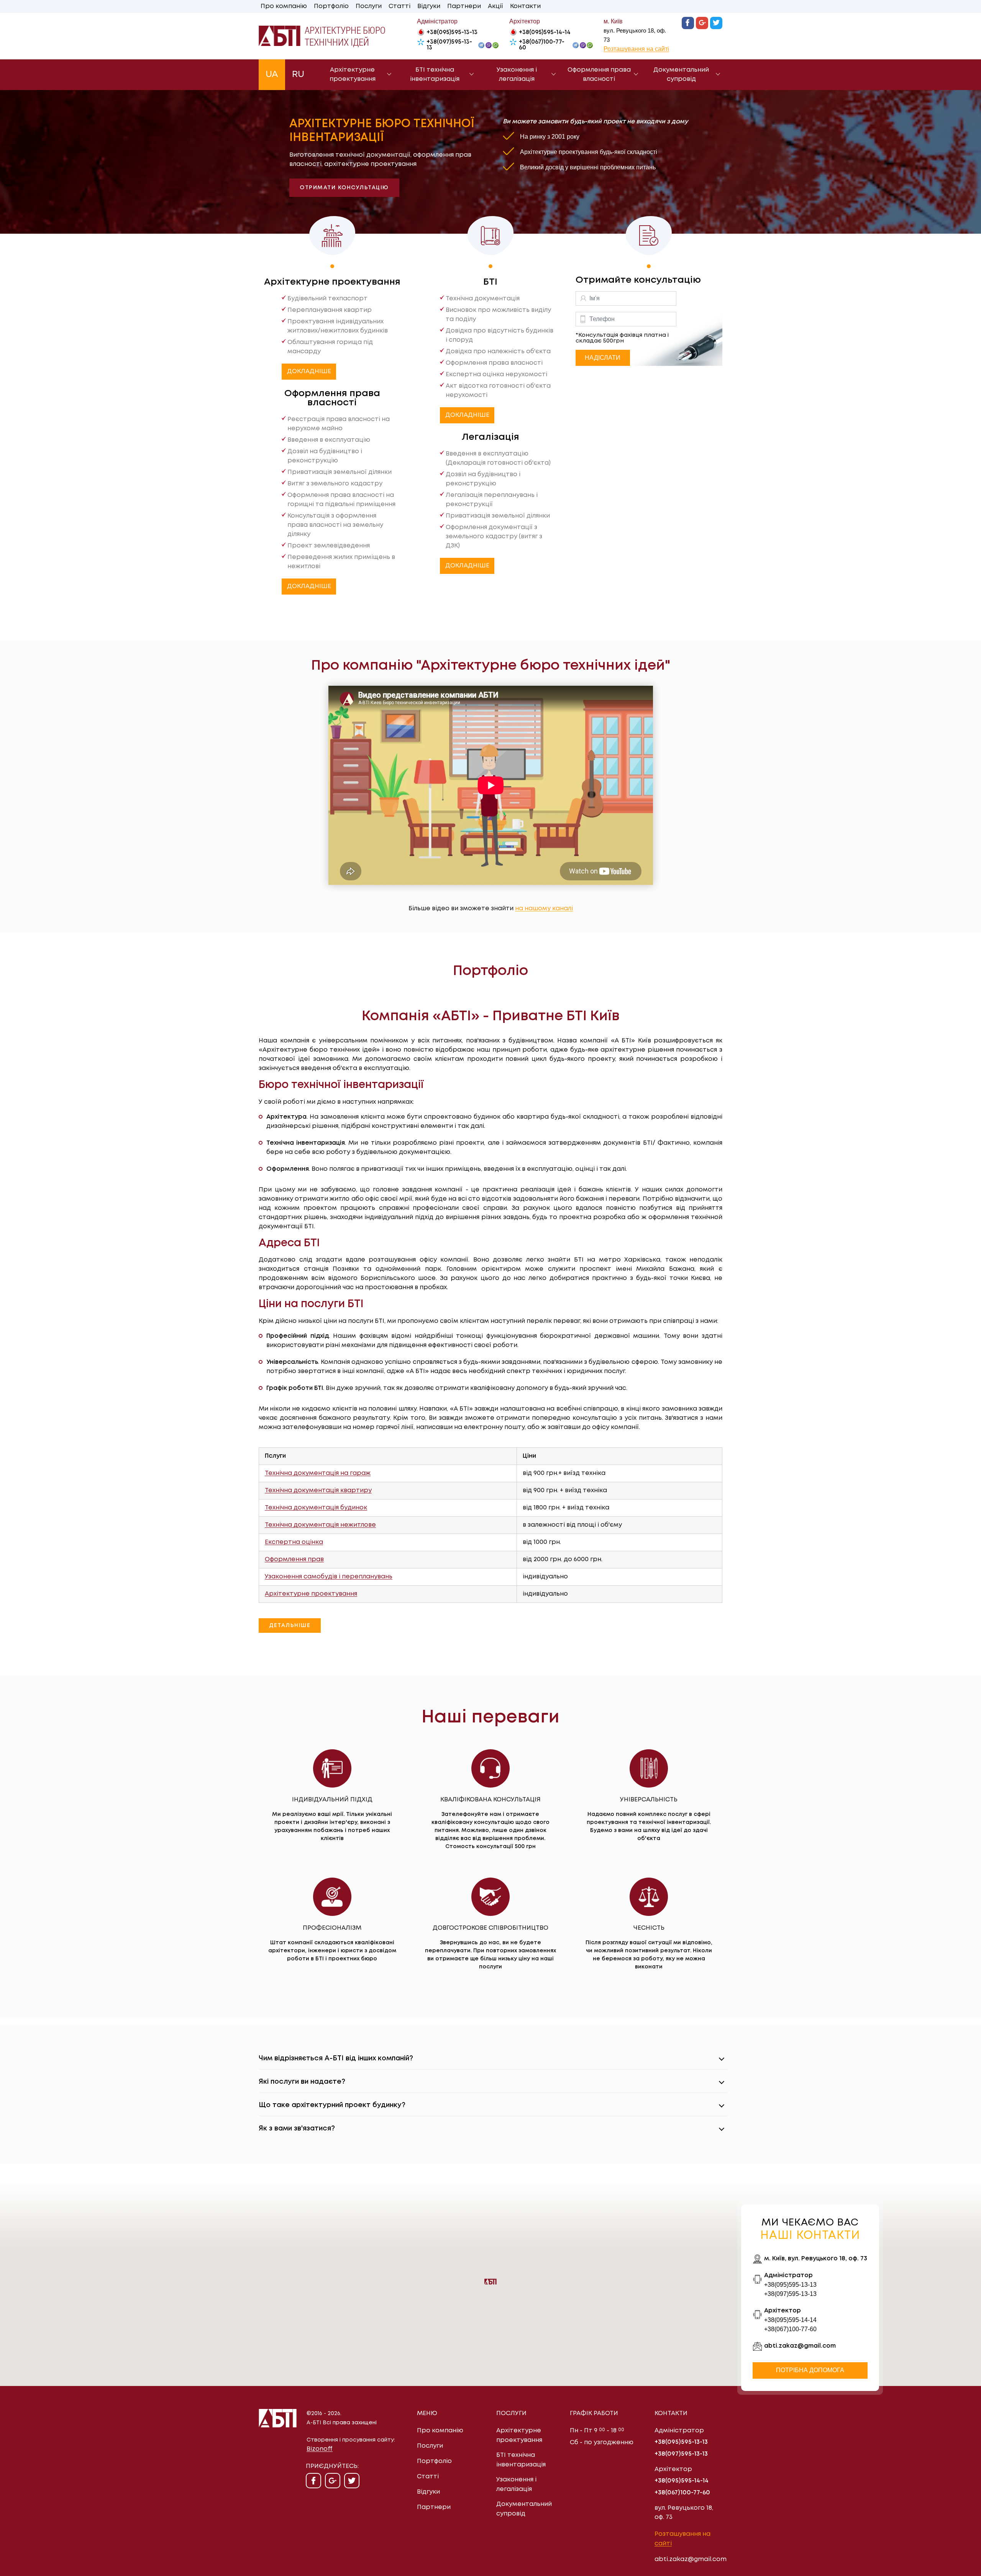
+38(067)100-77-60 (542, 45)
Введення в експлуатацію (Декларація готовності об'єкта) (498, 458)
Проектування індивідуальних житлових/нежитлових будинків (338, 326)
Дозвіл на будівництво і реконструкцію (325, 456)
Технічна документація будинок (316, 1508)
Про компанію (284, 6)
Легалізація (490, 437)
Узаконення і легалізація (517, 75)
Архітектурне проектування (353, 75)
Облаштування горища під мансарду (330, 347)
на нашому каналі (544, 909)
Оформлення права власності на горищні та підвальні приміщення (341, 500)
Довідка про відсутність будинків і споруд (500, 335)
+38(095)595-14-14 (545, 33)
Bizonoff (320, 2449)
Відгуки (429, 6)
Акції (495, 6)
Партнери (464, 6)
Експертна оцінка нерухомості (496, 374)
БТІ (490, 282)
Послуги (369, 6)
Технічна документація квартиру (318, 1490)
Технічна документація (483, 299)
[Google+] (702, 23)
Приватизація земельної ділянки (340, 472)
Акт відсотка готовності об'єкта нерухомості (498, 391)
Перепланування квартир (330, 310)
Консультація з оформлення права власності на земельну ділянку (335, 525)
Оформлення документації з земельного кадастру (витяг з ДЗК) (494, 537)
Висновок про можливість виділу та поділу (498, 315)
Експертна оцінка (294, 1542)
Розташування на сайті (636, 49)
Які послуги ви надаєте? (302, 2082)
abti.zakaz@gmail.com (800, 2346)
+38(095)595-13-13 (452, 33)
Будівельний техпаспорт (327, 299)
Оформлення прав (294, 1559)
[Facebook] (688, 23)
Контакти (525, 6)
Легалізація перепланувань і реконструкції (492, 500)
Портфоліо (331, 6)
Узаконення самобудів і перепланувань (329, 1577)
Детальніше (290, 1626)
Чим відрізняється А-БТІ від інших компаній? (336, 2058)
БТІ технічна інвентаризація (435, 75)
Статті (399, 6)
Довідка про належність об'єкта (498, 351)
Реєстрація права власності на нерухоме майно (339, 424)
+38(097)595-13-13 (449, 45)
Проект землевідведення (329, 546)
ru (298, 75)
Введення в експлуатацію (329, 440)
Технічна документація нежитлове (320, 1525)
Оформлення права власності (599, 75)
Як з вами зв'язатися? (297, 2129)
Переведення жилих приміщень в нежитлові (341, 562)
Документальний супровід (681, 75)
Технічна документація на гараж (318, 1473)
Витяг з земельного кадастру (335, 484)
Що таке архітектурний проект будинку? (332, 2105)
